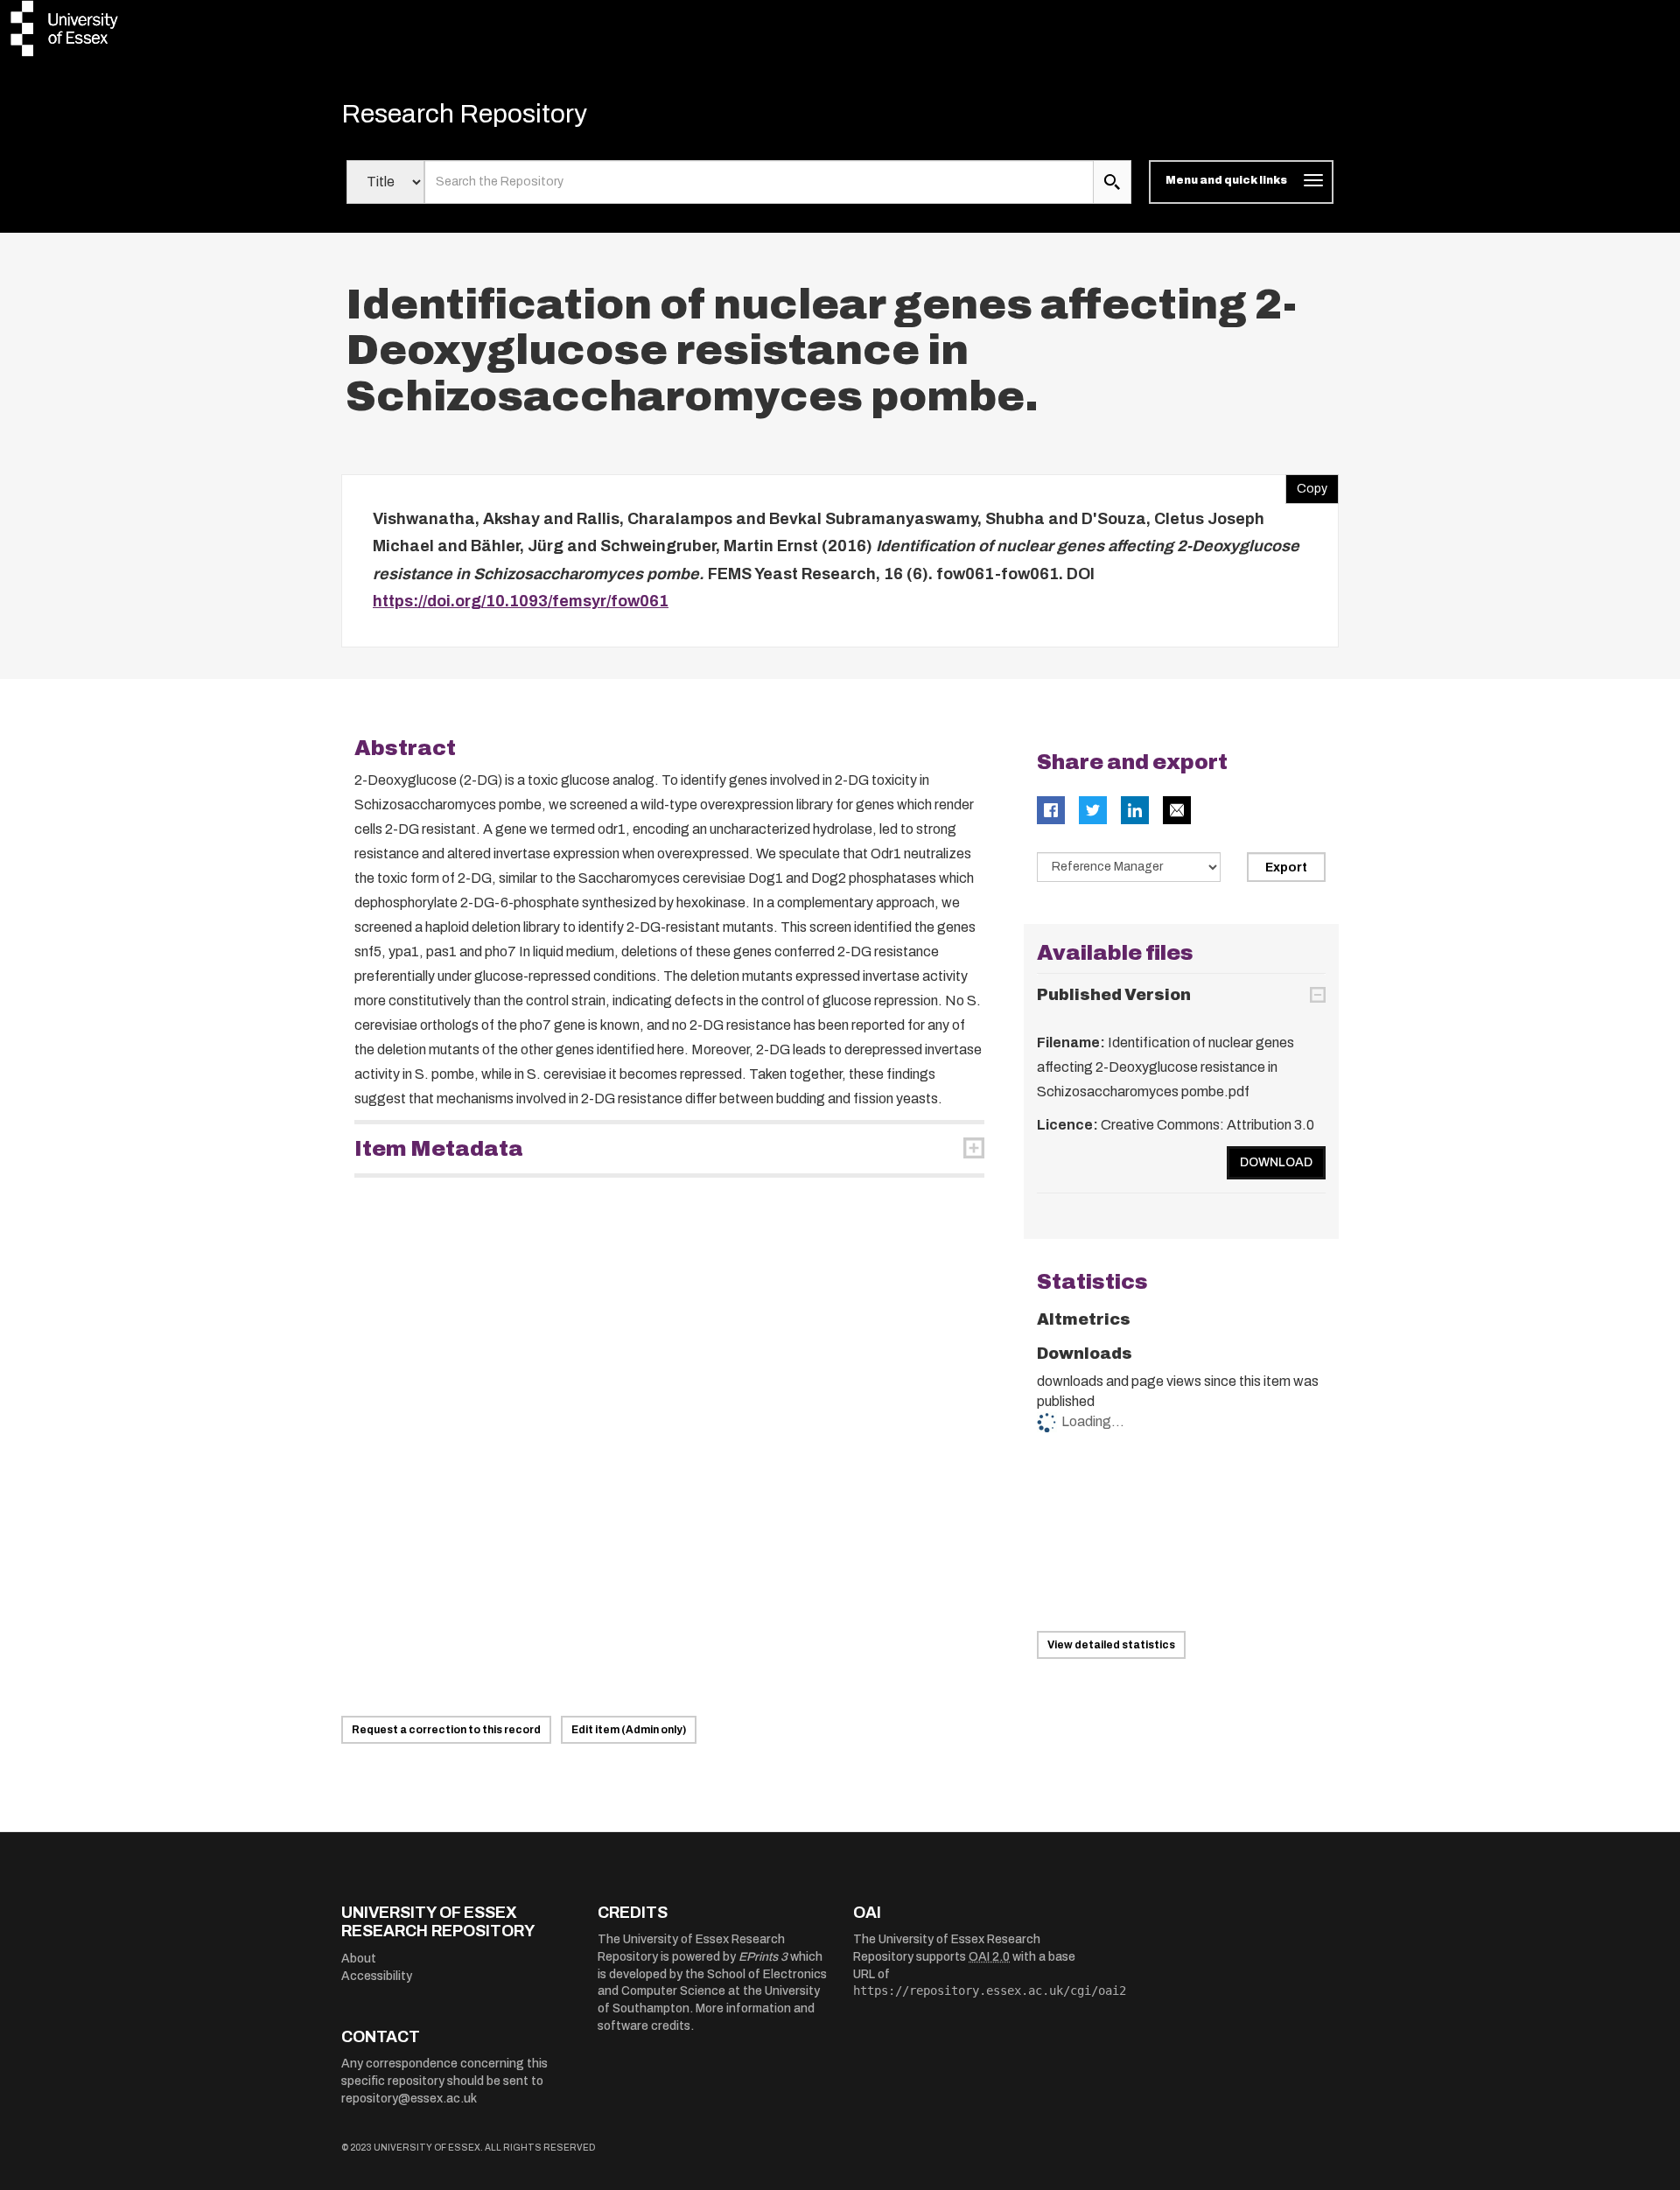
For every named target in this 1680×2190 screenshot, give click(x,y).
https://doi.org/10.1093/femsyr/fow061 (521, 601)
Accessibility (377, 1976)
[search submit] (1112, 182)
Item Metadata (439, 1149)
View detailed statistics (1111, 1645)
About (359, 1959)
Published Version (1114, 995)
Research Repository (464, 114)
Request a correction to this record (446, 1730)
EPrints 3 (763, 1957)
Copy (1306, 485)
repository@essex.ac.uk (409, 2099)
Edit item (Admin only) (629, 1730)
